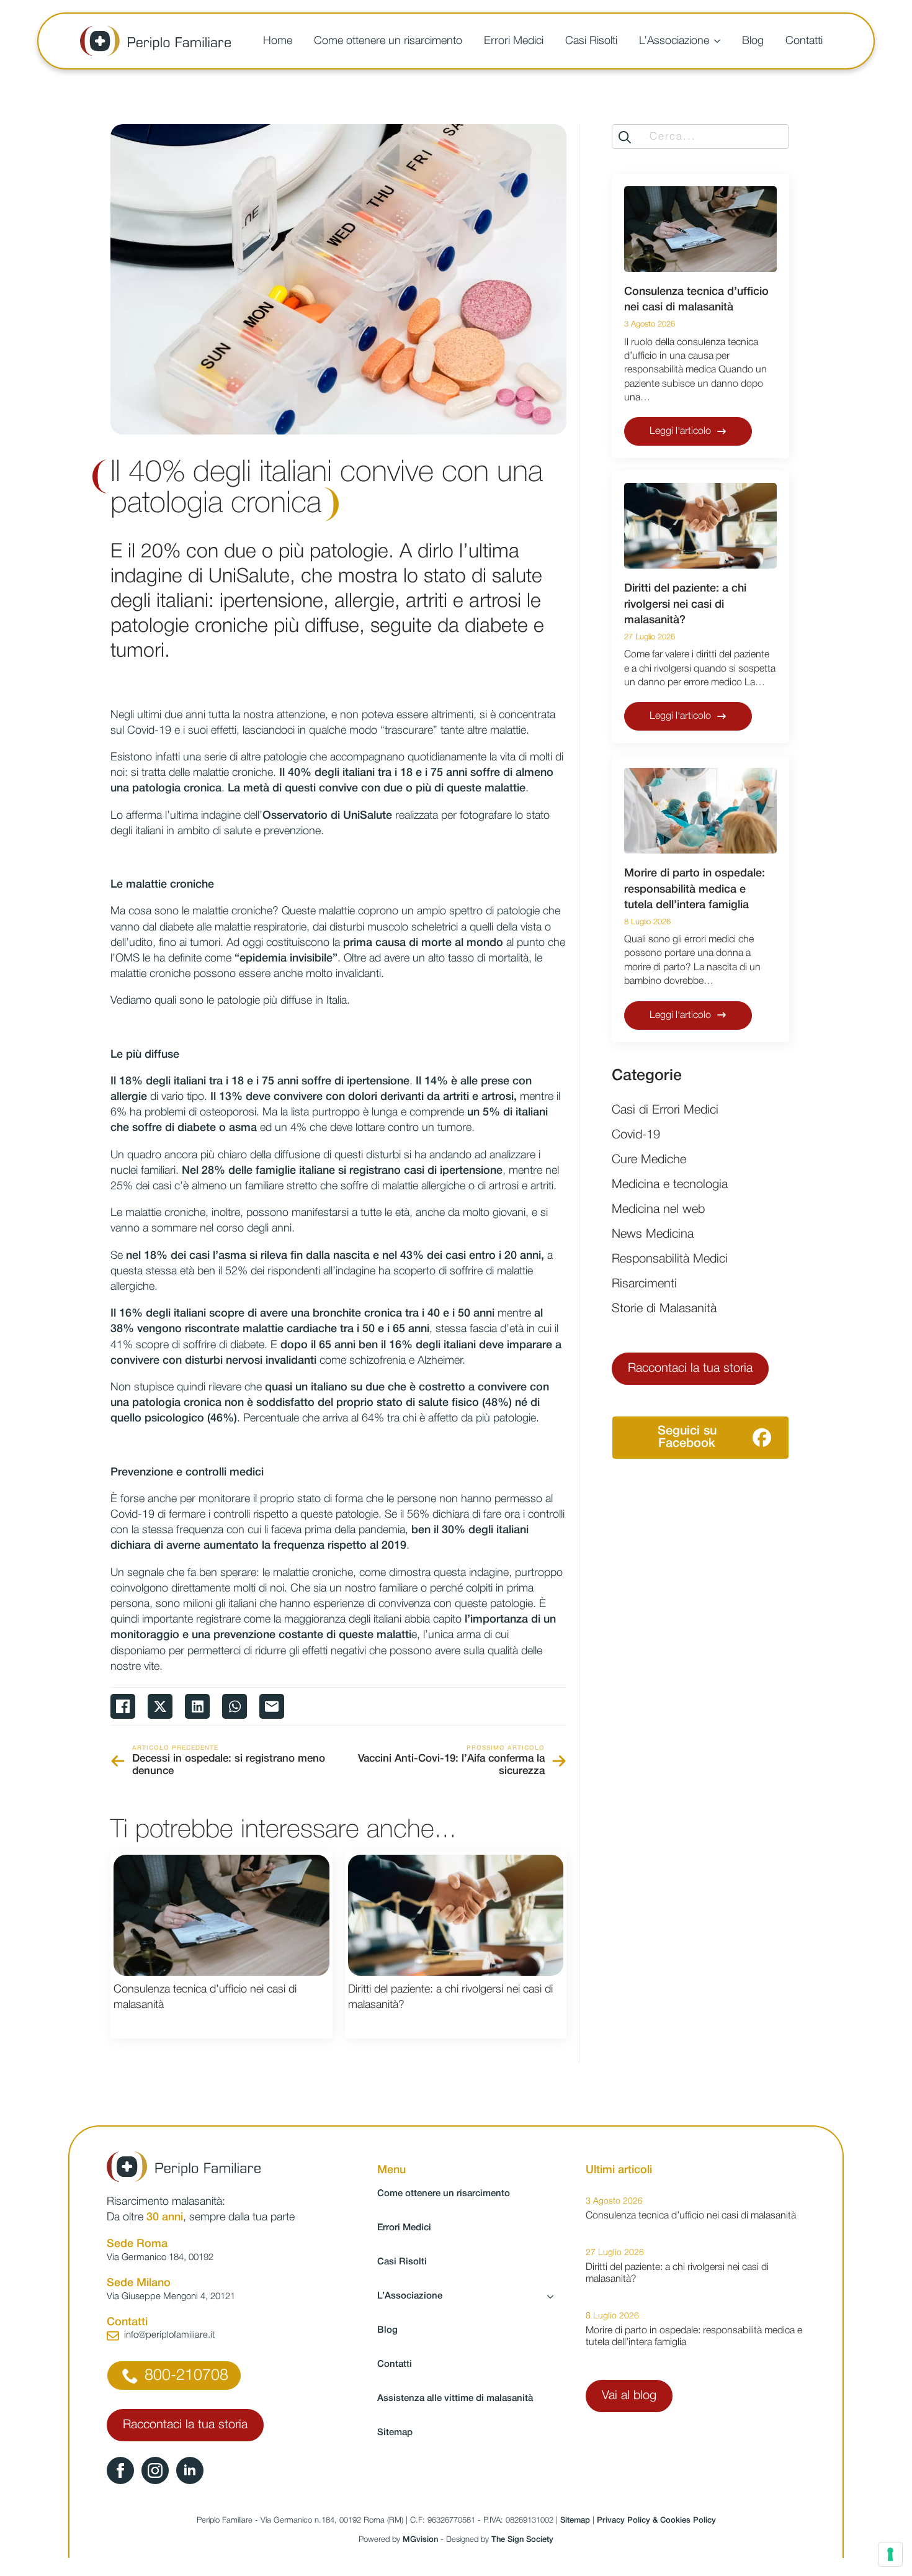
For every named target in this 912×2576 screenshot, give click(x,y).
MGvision (420, 2540)
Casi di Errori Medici (665, 1110)
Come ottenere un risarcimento (388, 41)
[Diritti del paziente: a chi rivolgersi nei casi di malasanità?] (456, 1916)
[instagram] (155, 2470)
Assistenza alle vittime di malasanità (455, 2398)
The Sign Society (522, 2540)
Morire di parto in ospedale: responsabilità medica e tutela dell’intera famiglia (695, 889)
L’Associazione (674, 41)
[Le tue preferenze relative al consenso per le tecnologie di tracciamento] (890, 2554)
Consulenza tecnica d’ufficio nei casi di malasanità (205, 1997)
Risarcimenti (644, 1284)
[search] (625, 137)
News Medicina (653, 1235)
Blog (753, 41)
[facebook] (120, 2470)
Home (278, 41)
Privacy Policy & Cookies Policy (656, 2520)
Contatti (804, 41)
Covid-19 (636, 1135)
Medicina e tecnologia (670, 1185)
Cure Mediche (649, 1160)
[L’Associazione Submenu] (719, 41)
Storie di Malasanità (664, 1309)
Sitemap (395, 2433)
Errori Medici (514, 41)
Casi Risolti (591, 41)
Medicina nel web (658, 1210)
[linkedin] (190, 2470)
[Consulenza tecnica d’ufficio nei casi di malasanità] (221, 1916)
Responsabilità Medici (670, 1259)
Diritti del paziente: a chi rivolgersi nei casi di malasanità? (450, 1997)
